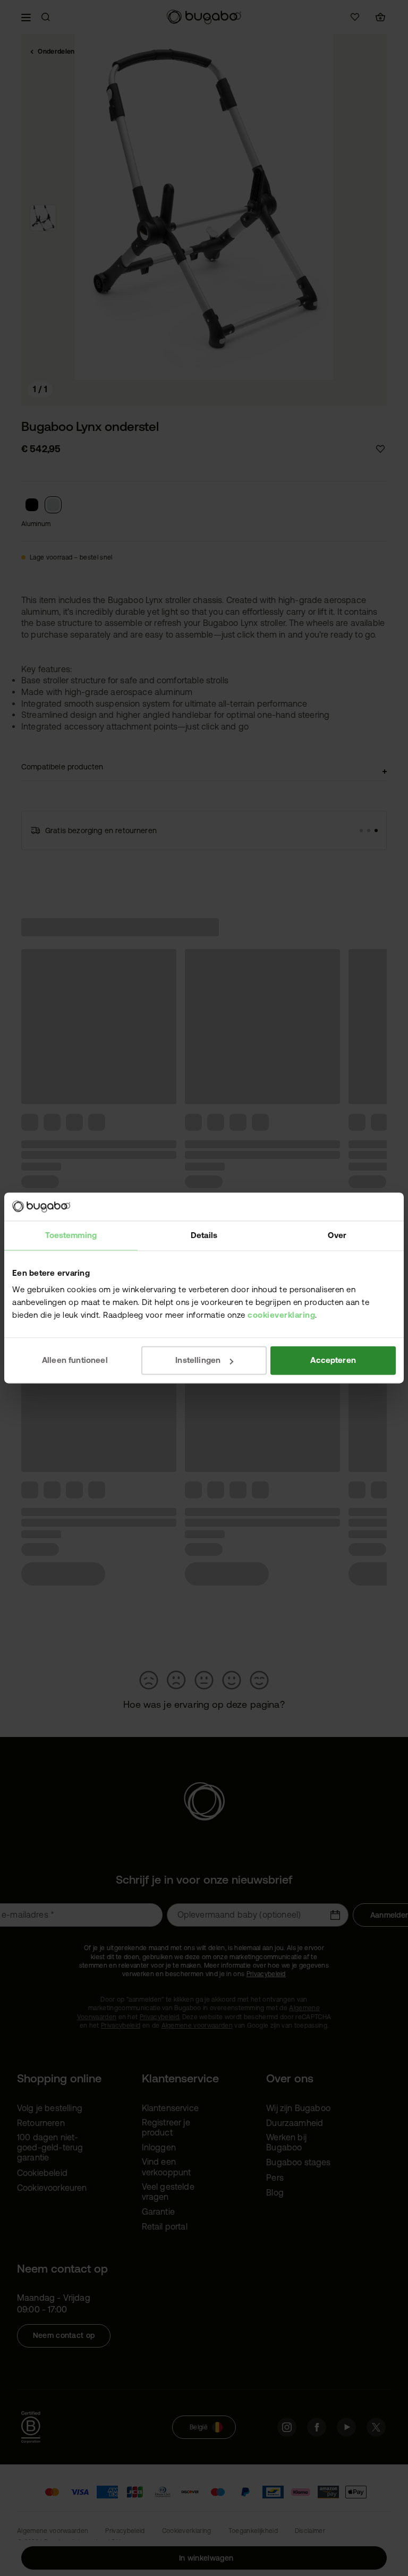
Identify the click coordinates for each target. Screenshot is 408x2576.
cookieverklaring (281, 1315)
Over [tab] (337, 1235)
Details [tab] (204, 1235)
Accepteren (333, 1360)
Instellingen (198, 1360)
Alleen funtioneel (75, 1360)
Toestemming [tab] (71, 1235)
